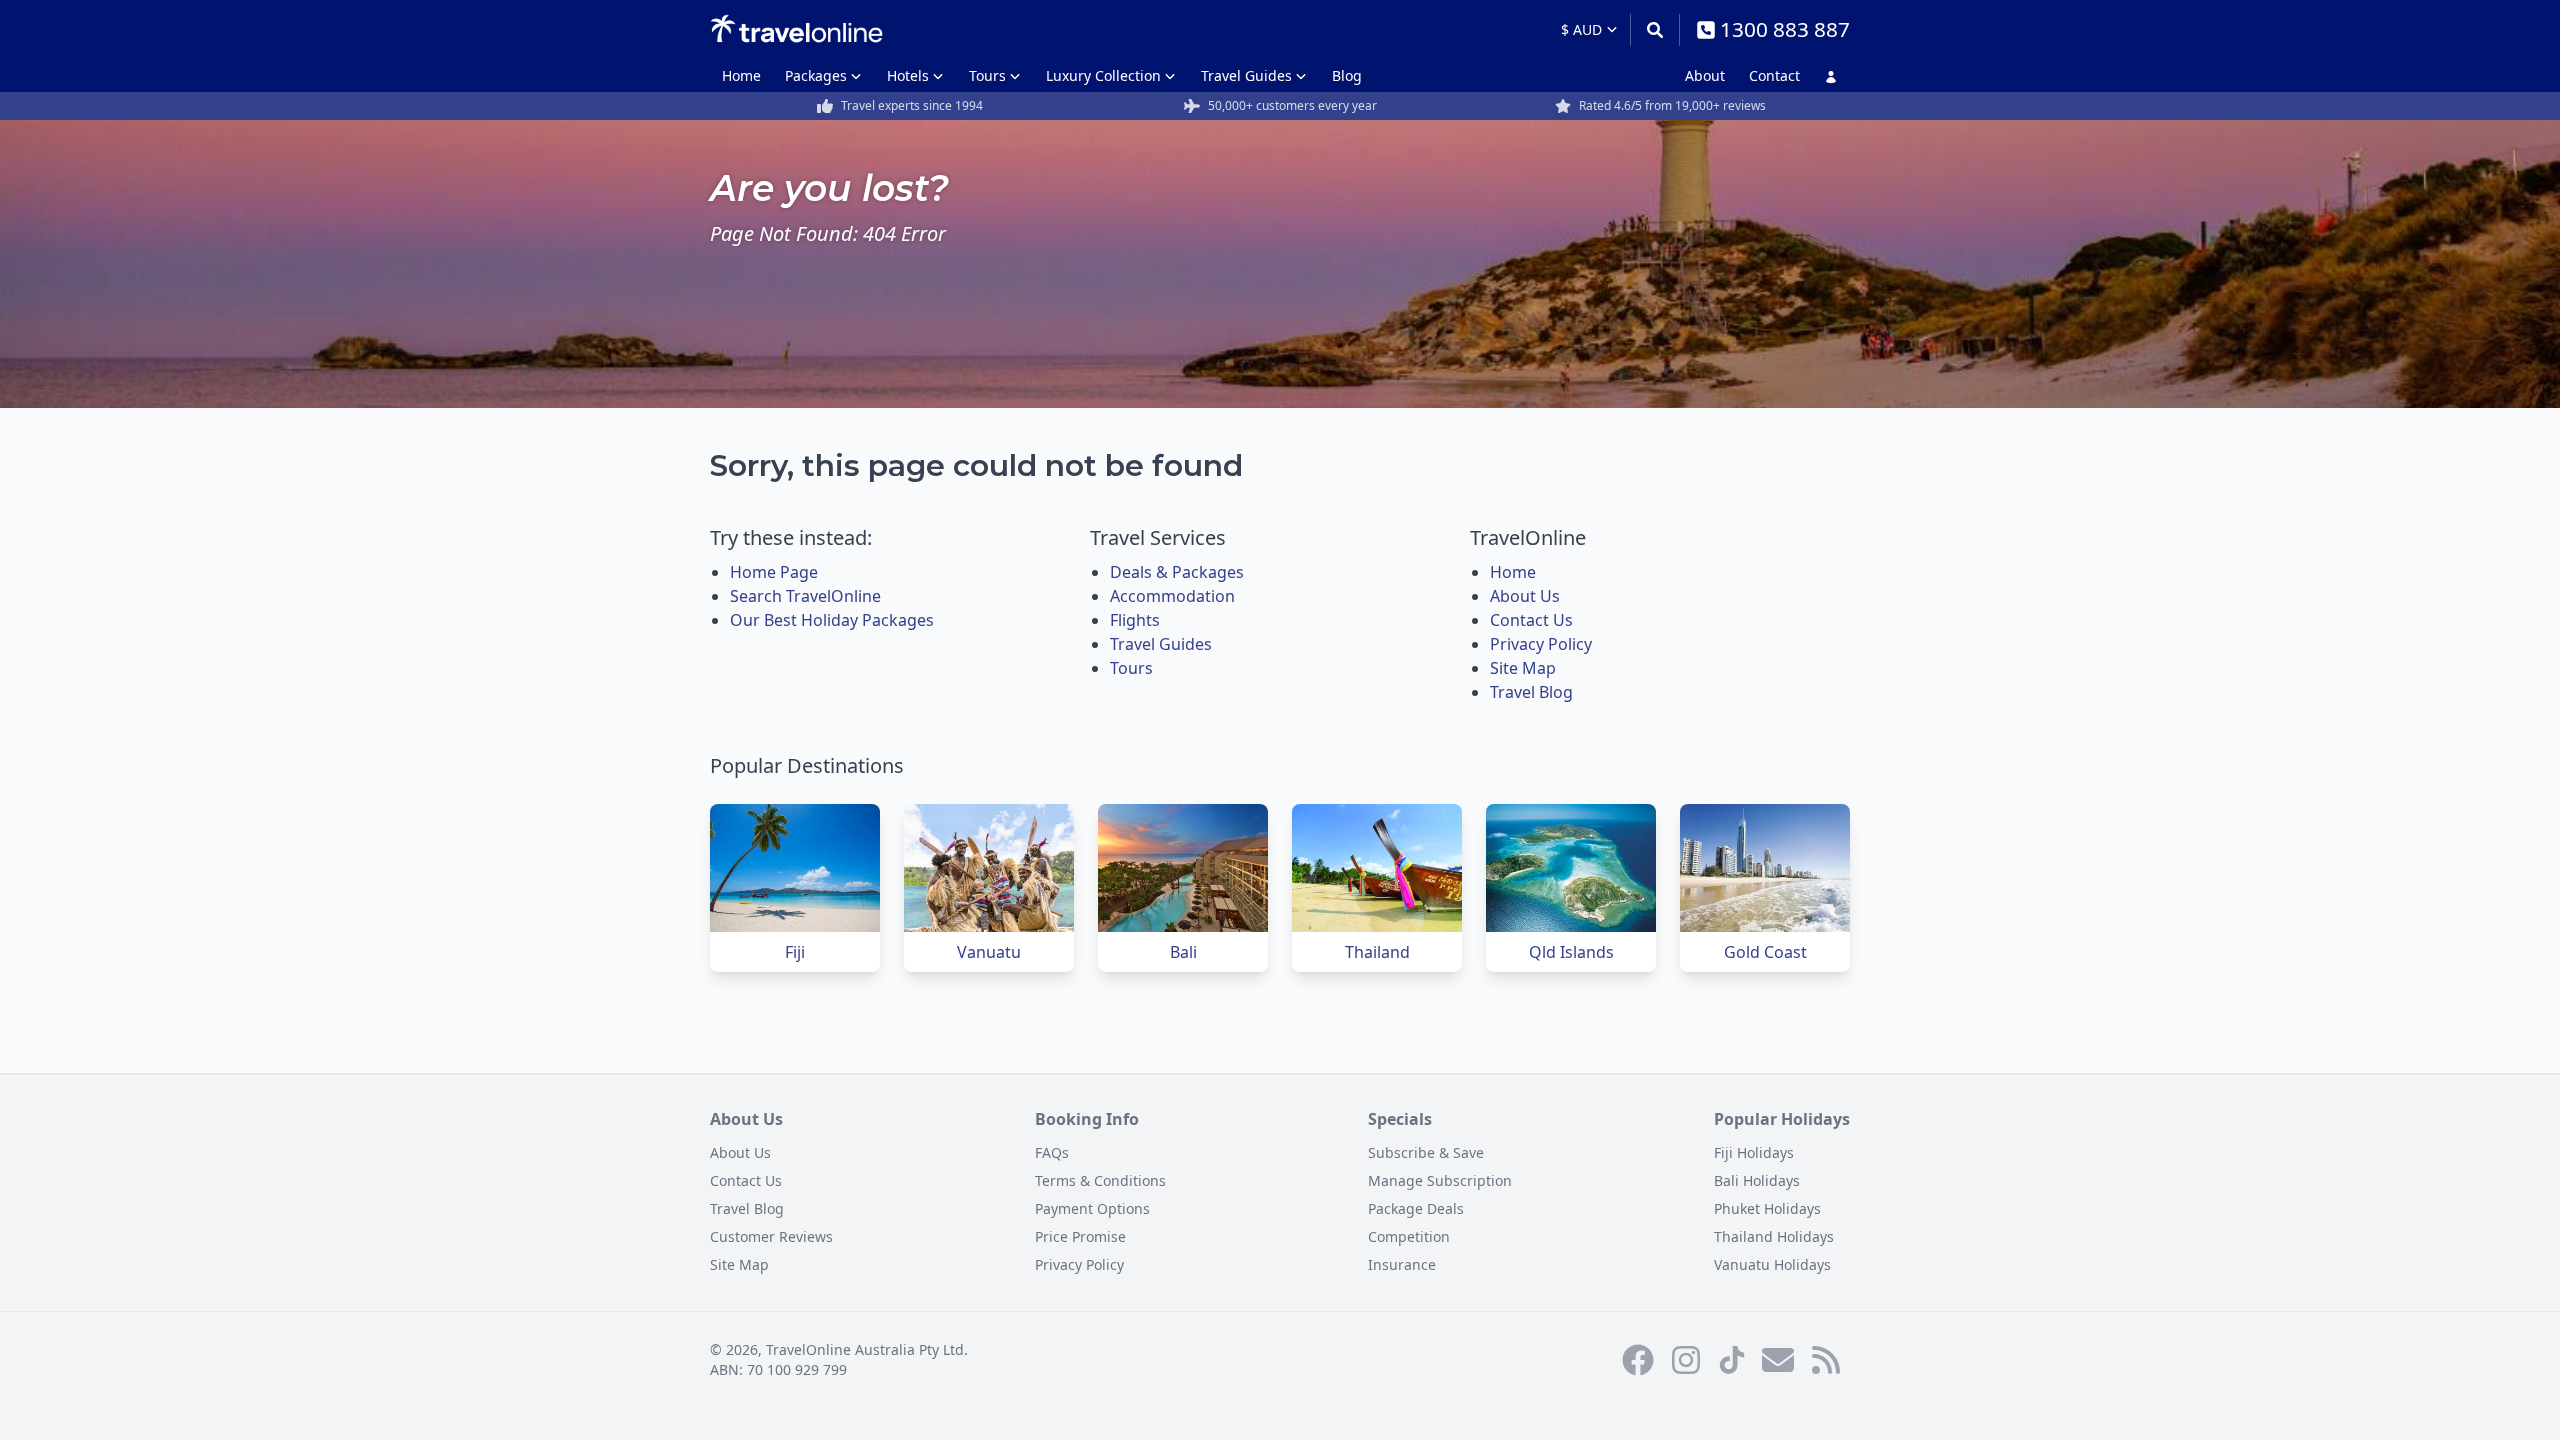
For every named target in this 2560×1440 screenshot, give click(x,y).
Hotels (908, 75)
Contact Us (1531, 620)
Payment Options (1092, 1208)
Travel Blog (1531, 692)
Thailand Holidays (1774, 1236)
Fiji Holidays (1754, 1152)
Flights (1135, 620)
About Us (1525, 596)
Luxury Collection (1103, 75)
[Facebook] (1638, 1360)
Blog (1347, 75)
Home (741, 75)
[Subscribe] (1778, 1360)
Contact (1774, 75)
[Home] (796, 29)
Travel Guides (1246, 75)
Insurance (1402, 1264)
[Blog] (1826, 1360)
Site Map (1523, 668)
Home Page (774, 572)
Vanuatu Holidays (1772, 1264)
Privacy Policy (1541, 644)
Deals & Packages (1177, 572)
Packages (816, 75)
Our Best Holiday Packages (832, 620)
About (1705, 75)
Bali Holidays (1757, 1180)
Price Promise (1080, 1236)
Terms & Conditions (1100, 1180)
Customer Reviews (771, 1236)
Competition (1409, 1236)
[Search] (1654, 30)
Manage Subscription (1440, 1180)
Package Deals (1416, 1208)
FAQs (1052, 1152)
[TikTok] (1732, 1360)
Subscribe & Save (1426, 1152)
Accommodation (1172, 596)
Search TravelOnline (805, 596)
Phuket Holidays (1767, 1208)
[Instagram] (1686, 1360)
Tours (987, 75)
